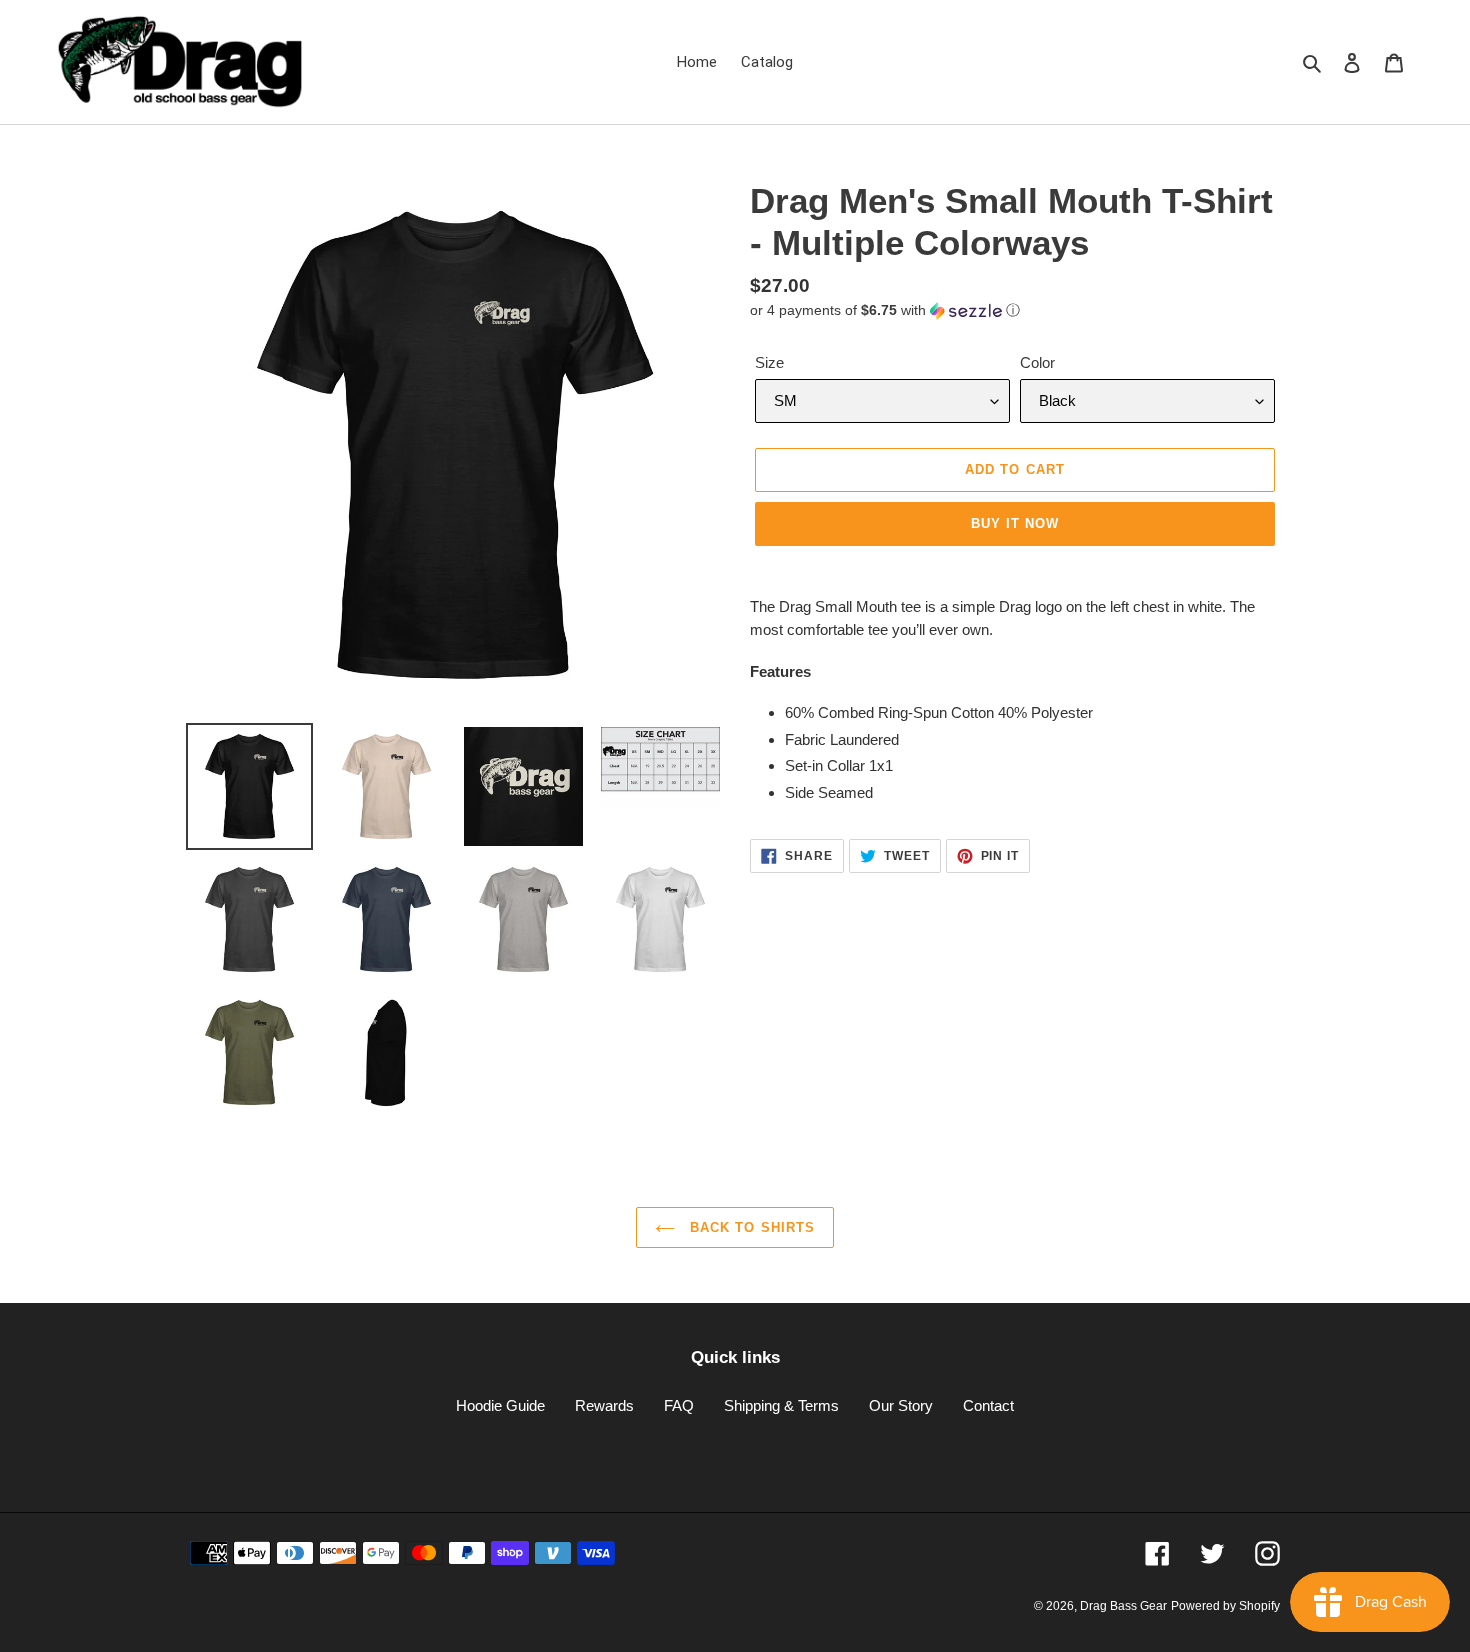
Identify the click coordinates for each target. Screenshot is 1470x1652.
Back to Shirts (750, 1227)
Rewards (604, 1405)
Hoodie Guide (500, 1405)
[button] (885, 310)
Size (769, 362)
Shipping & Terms (781, 1405)
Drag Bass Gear (1123, 1606)
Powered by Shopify (1225, 1606)
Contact (988, 1405)
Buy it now (1015, 523)
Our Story (901, 1405)
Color (1037, 362)
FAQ (679, 1405)
